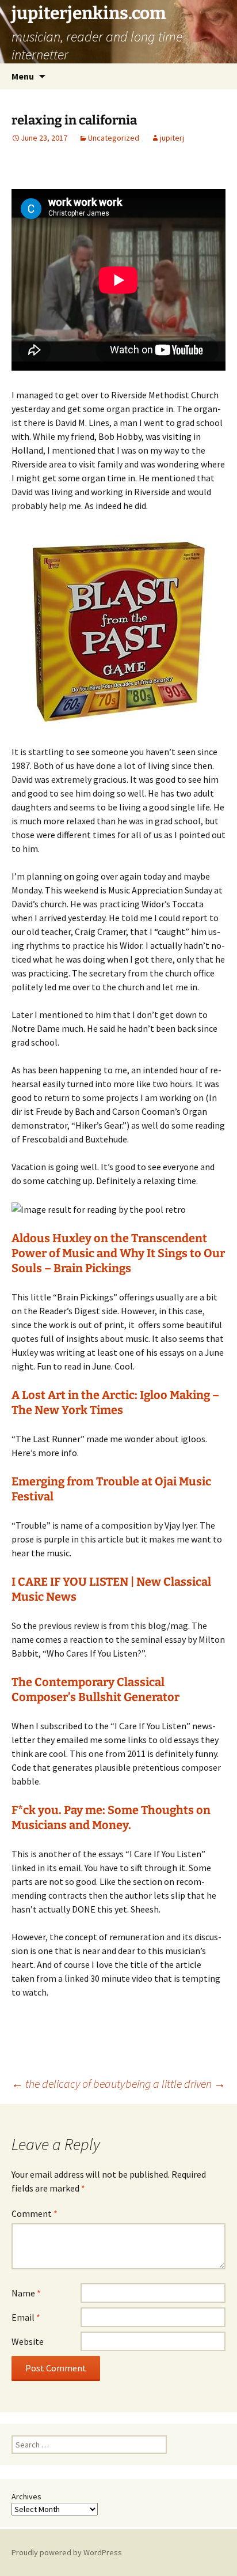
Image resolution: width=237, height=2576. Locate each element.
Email (26, 2317)
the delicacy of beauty (68, 2083)
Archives (26, 2496)
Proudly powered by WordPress (67, 2552)
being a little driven (175, 2083)
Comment (35, 2213)
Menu (23, 76)
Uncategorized (114, 138)
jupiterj (172, 138)
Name (26, 2293)
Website (28, 2341)
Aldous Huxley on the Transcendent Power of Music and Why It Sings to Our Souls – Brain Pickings (118, 1253)
